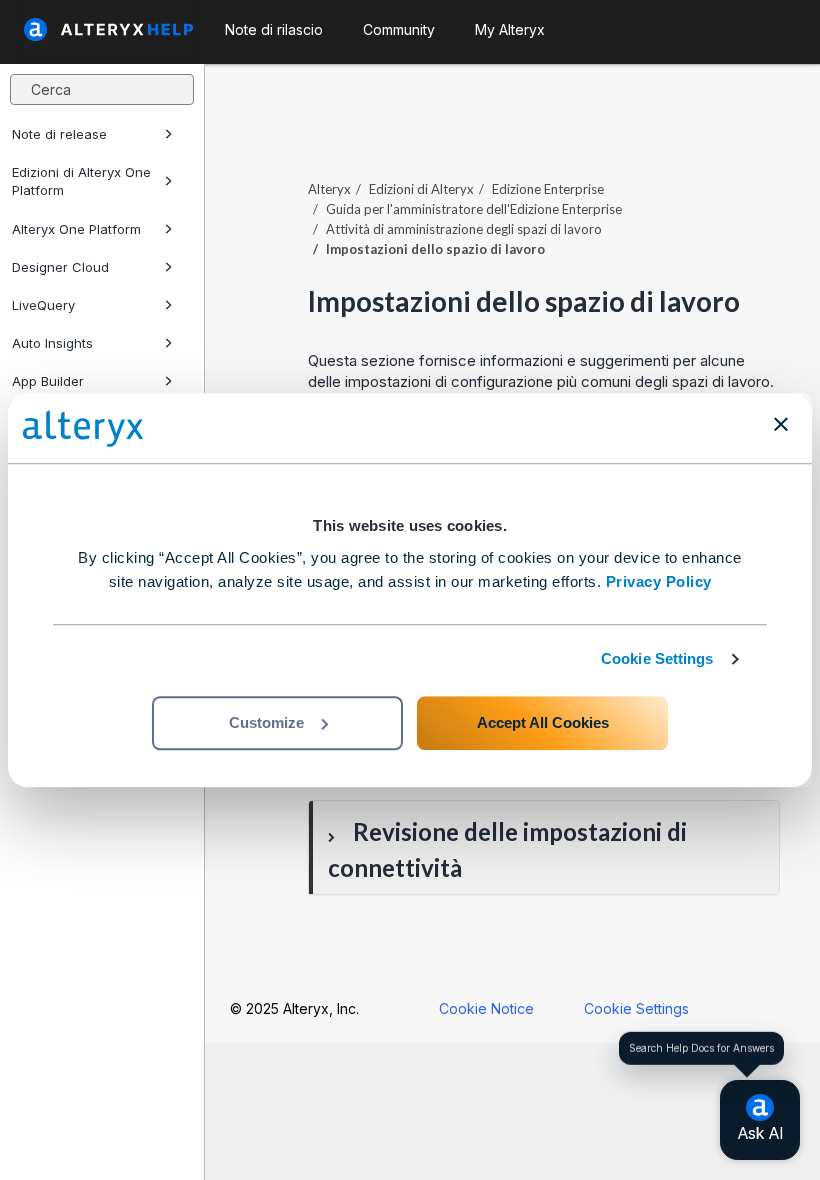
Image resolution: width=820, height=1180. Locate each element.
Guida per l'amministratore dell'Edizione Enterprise (474, 209)
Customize (266, 722)
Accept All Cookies (543, 722)
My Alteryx (510, 29)
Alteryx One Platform (76, 229)
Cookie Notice (486, 1008)
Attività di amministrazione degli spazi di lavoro (464, 229)
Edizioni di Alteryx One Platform (81, 181)
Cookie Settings (657, 658)
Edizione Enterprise (548, 189)
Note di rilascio (274, 29)
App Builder (48, 381)
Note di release (59, 134)
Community (399, 29)
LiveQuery (43, 305)
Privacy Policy (659, 581)
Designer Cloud (60, 267)
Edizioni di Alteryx (421, 189)
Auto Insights (52, 343)
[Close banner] (781, 424)
